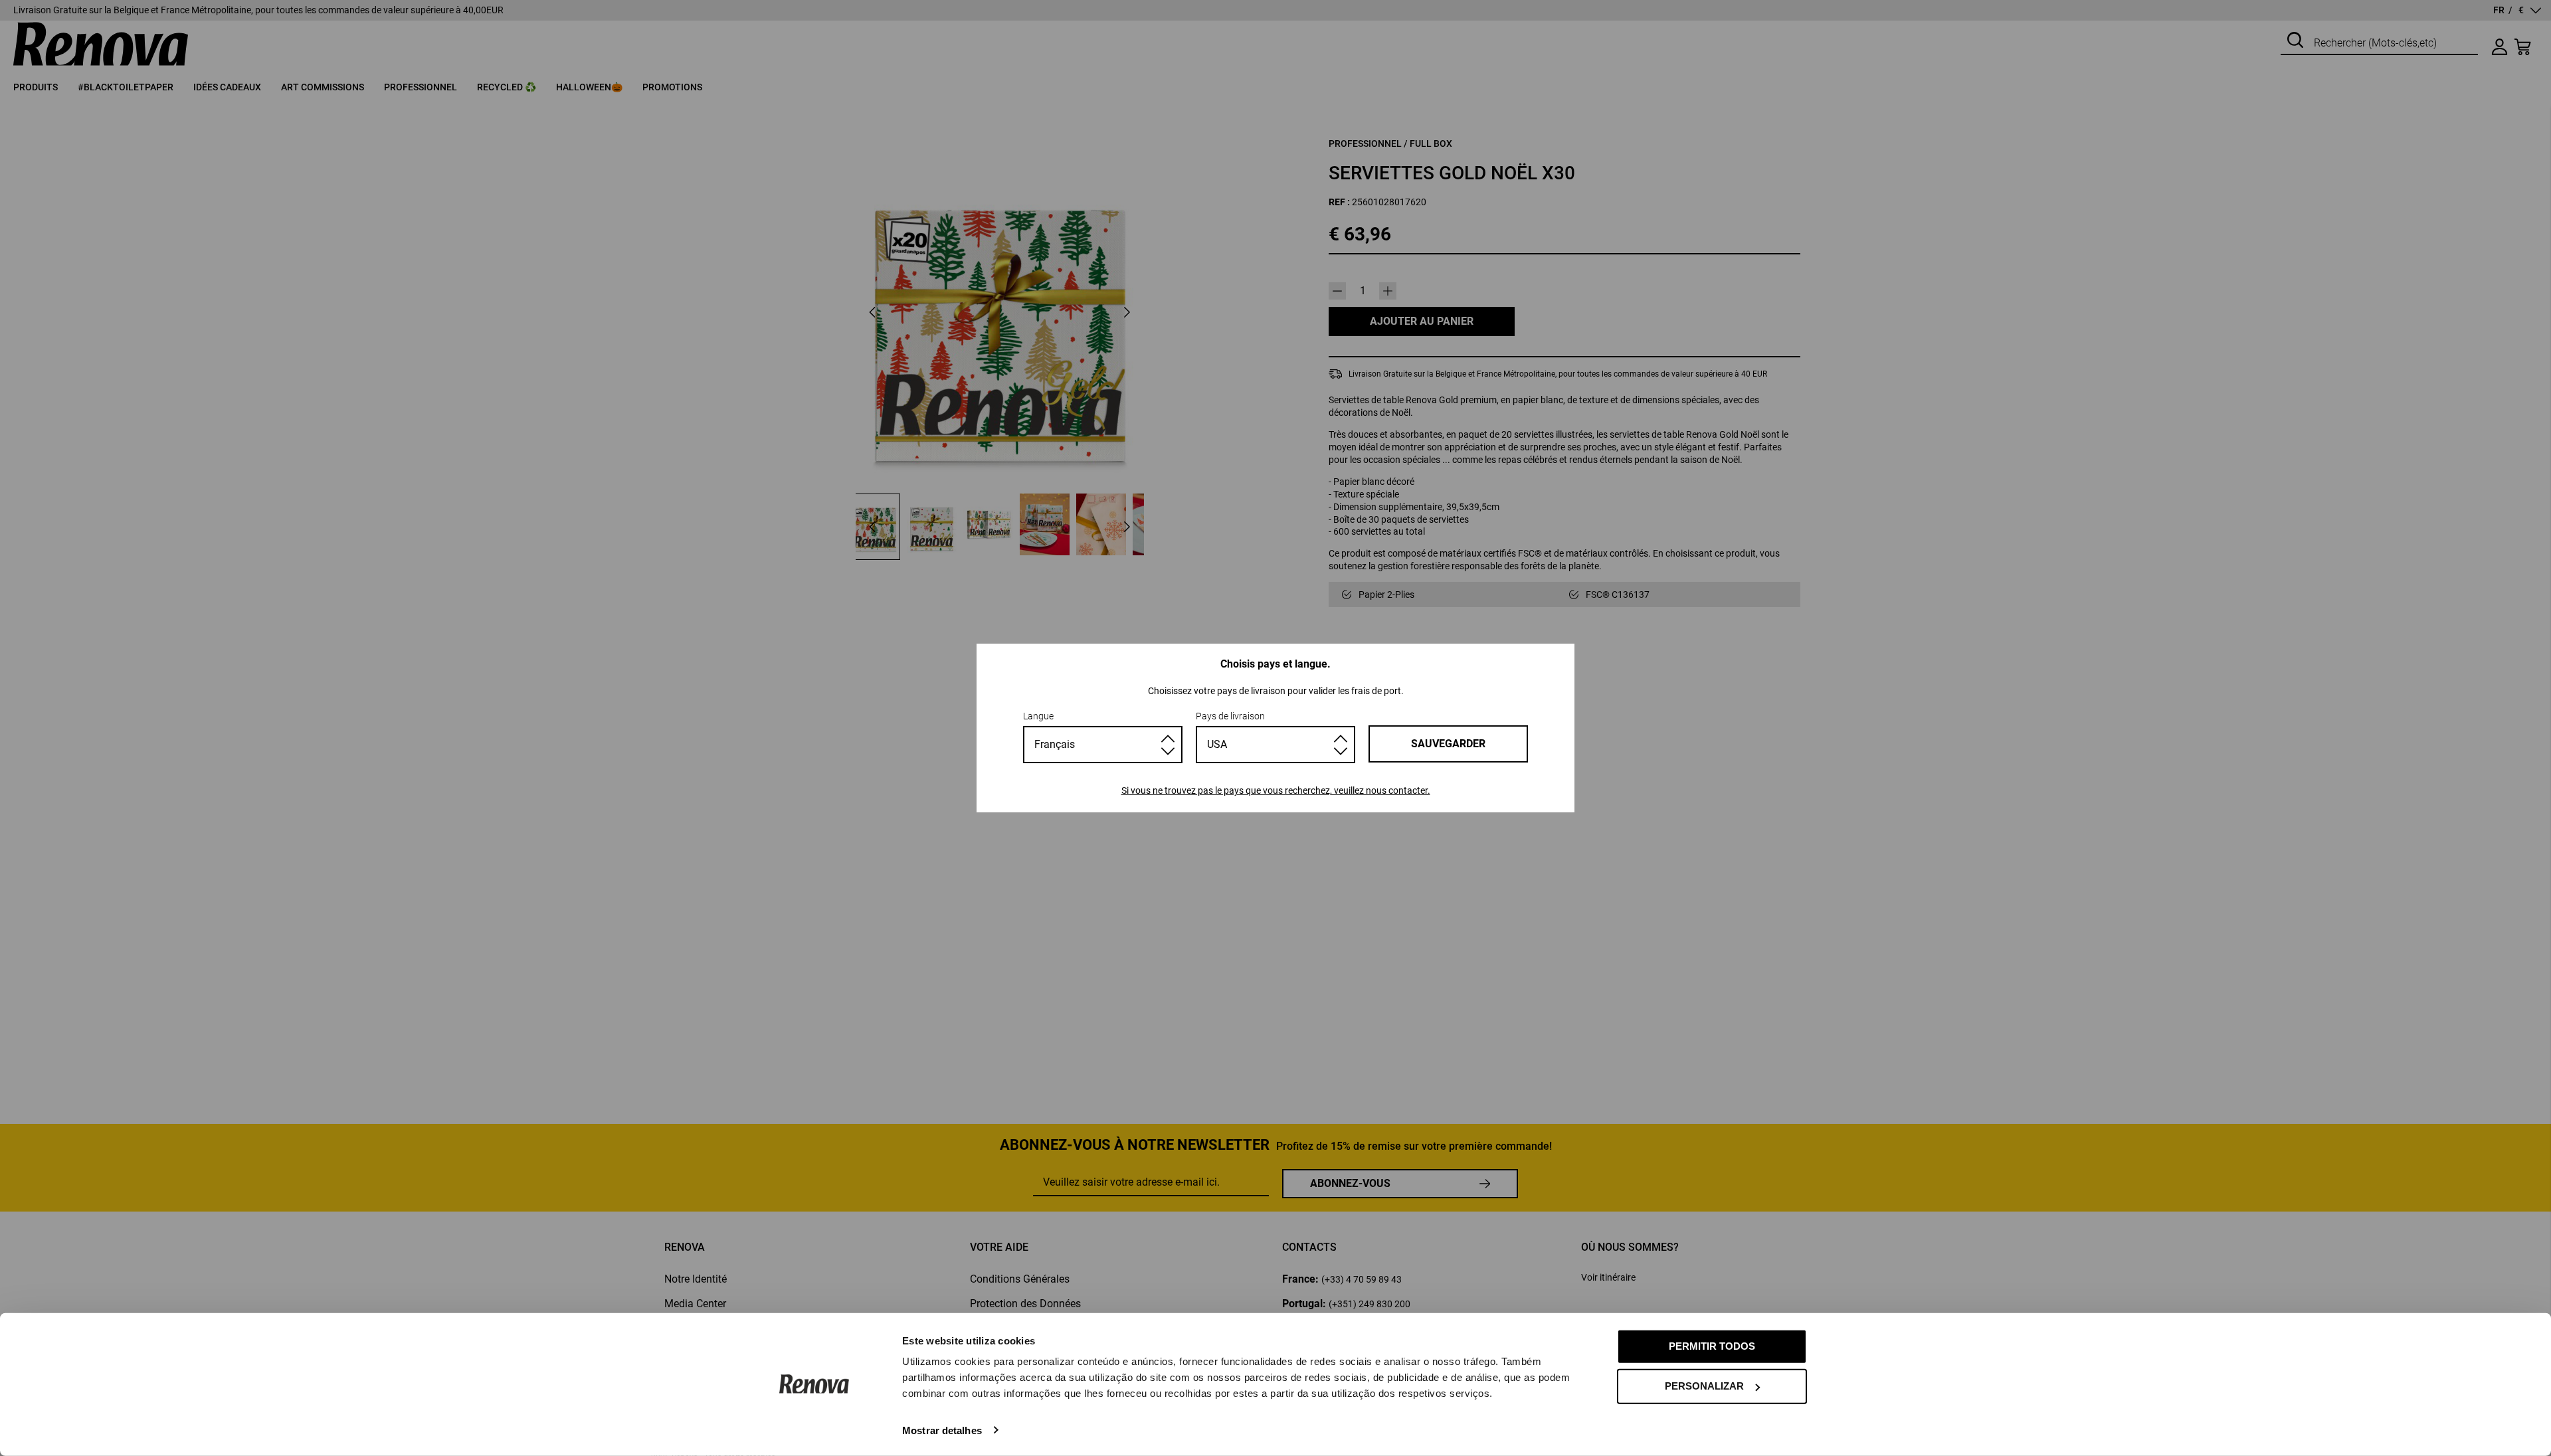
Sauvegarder (1448, 744)
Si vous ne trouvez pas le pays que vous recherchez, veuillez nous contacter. (1276, 790)
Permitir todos (1712, 1346)
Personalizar (1704, 1386)
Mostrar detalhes (942, 1430)
